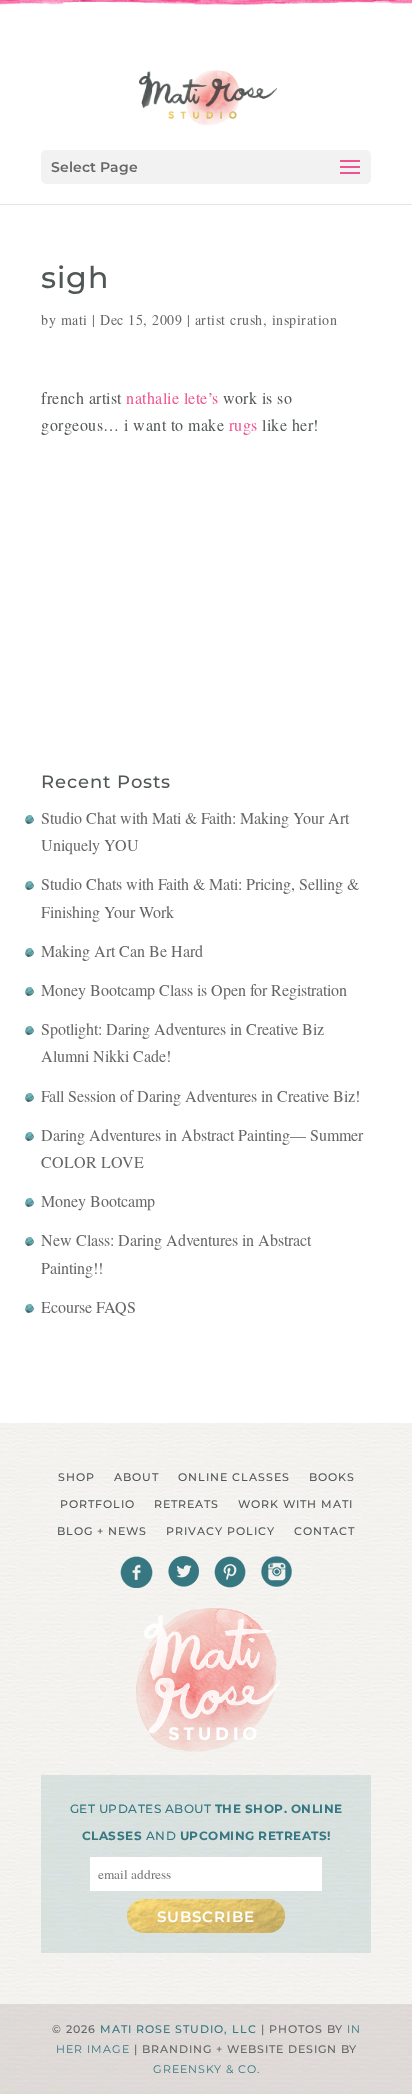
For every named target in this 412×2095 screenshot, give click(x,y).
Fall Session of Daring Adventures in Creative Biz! (200, 1095)
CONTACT (324, 1531)
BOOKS (332, 1477)
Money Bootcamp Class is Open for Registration (194, 989)
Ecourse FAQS (88, 1306)
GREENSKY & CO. (206, 2069)
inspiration (305, 319)
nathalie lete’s (172, 397)
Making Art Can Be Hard (122, 950)
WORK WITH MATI (295, 1504)
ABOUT (136, 1477)
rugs (243, 424)
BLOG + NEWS (102, 1531)
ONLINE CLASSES (234, 1477)
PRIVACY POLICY (220, 1531)
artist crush (229, 319)
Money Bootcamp (98, 1200)
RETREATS (186, 1504)
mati (74, 319)
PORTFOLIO (97, 1504)
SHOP (76, 1477)
